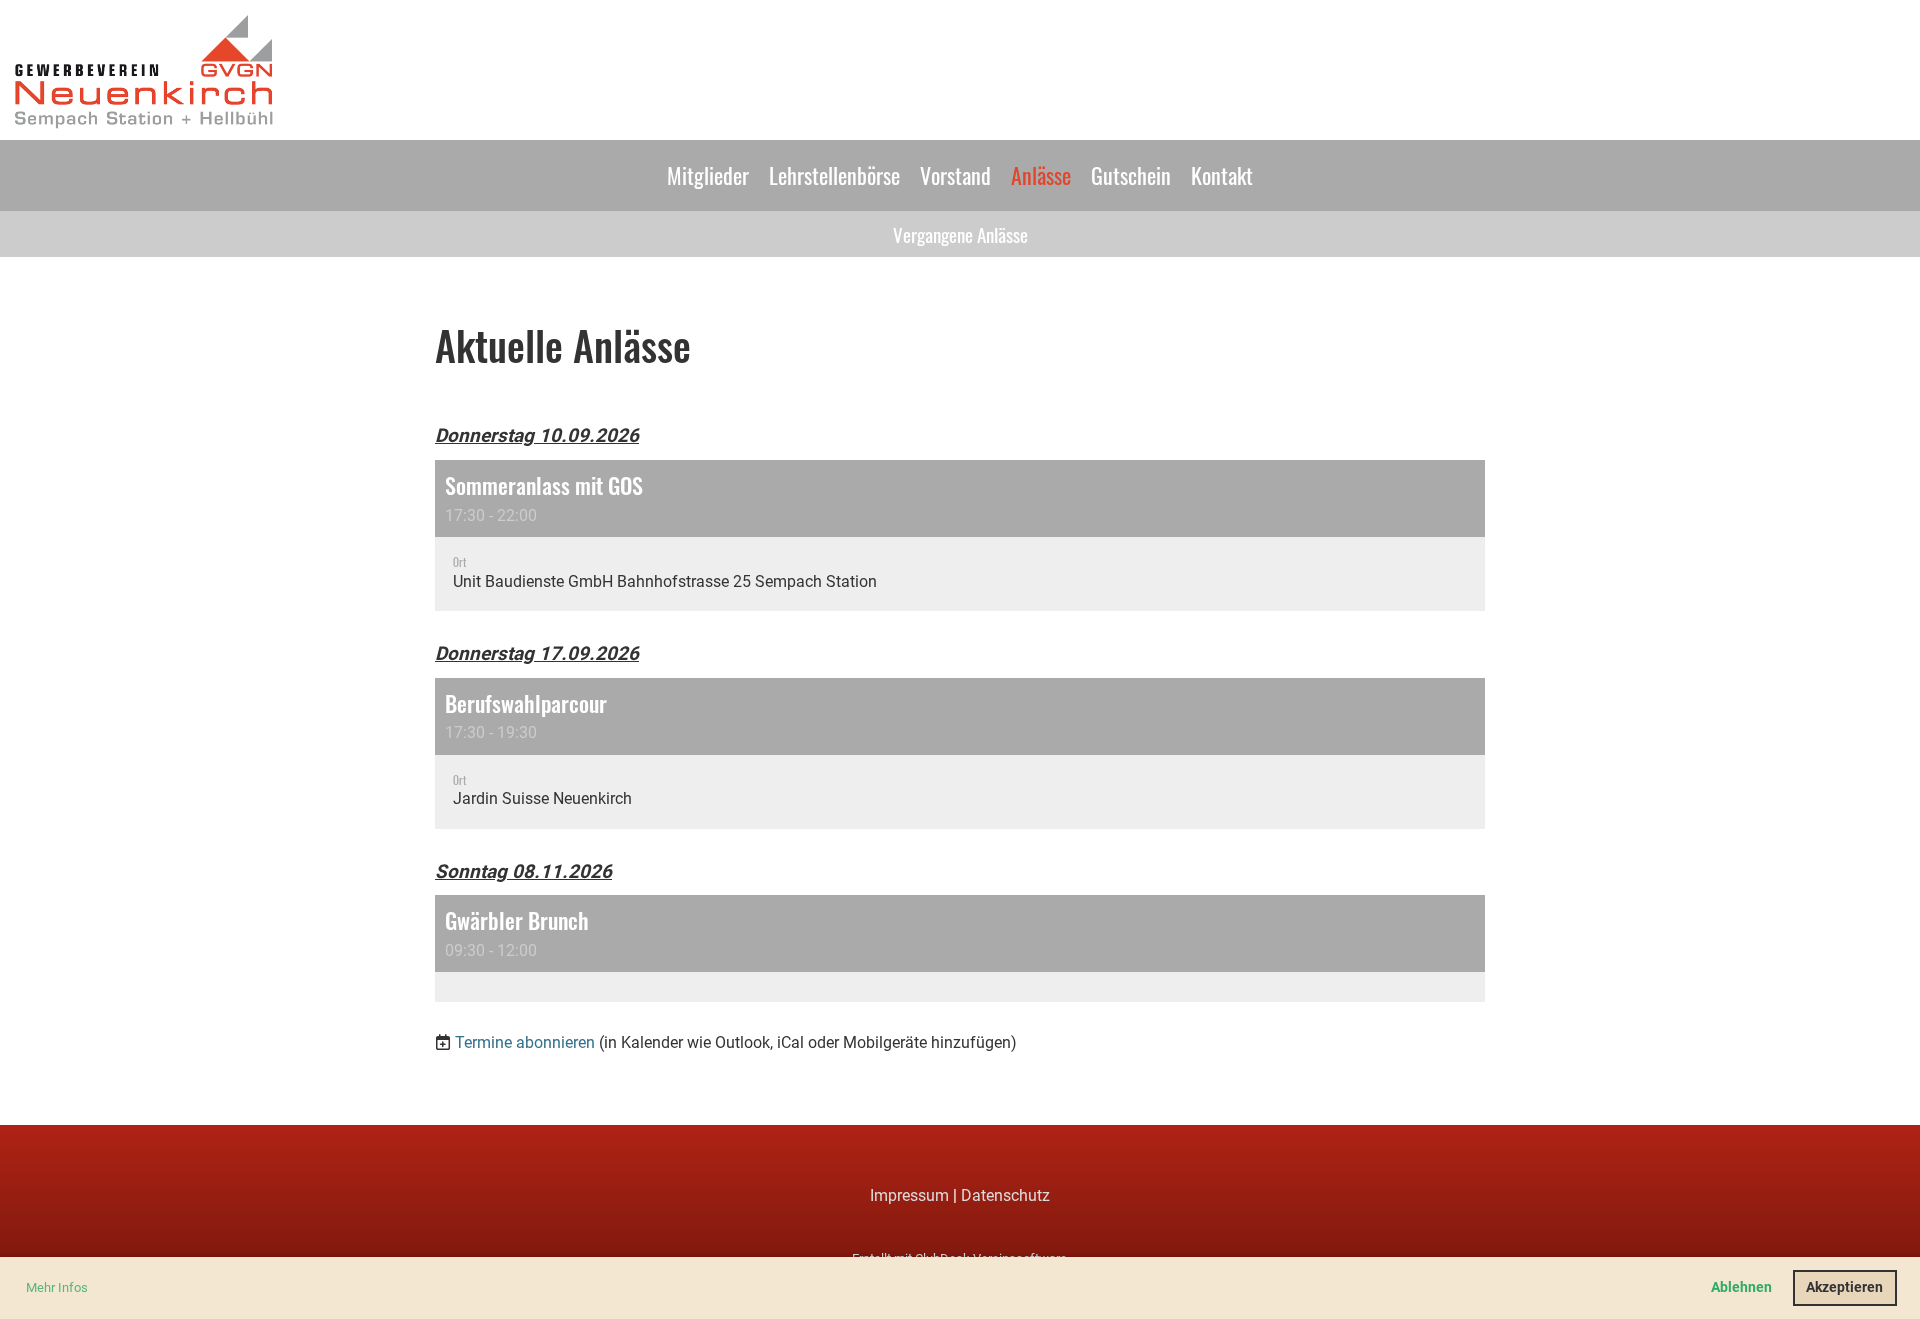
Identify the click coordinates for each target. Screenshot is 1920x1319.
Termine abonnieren (525, 1042)
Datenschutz (1005, 1195)
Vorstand (955, 175)
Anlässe (1041, 175)
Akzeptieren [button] (1844, 1287)
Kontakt (1222, 175)
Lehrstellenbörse (834, 175)
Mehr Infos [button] (57, 1287)
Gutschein (1131, 175)
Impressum (909, 1195)
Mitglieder (708, 175)
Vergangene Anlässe (960, 234)
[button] (960, 535)
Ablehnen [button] (1741, 1287)
